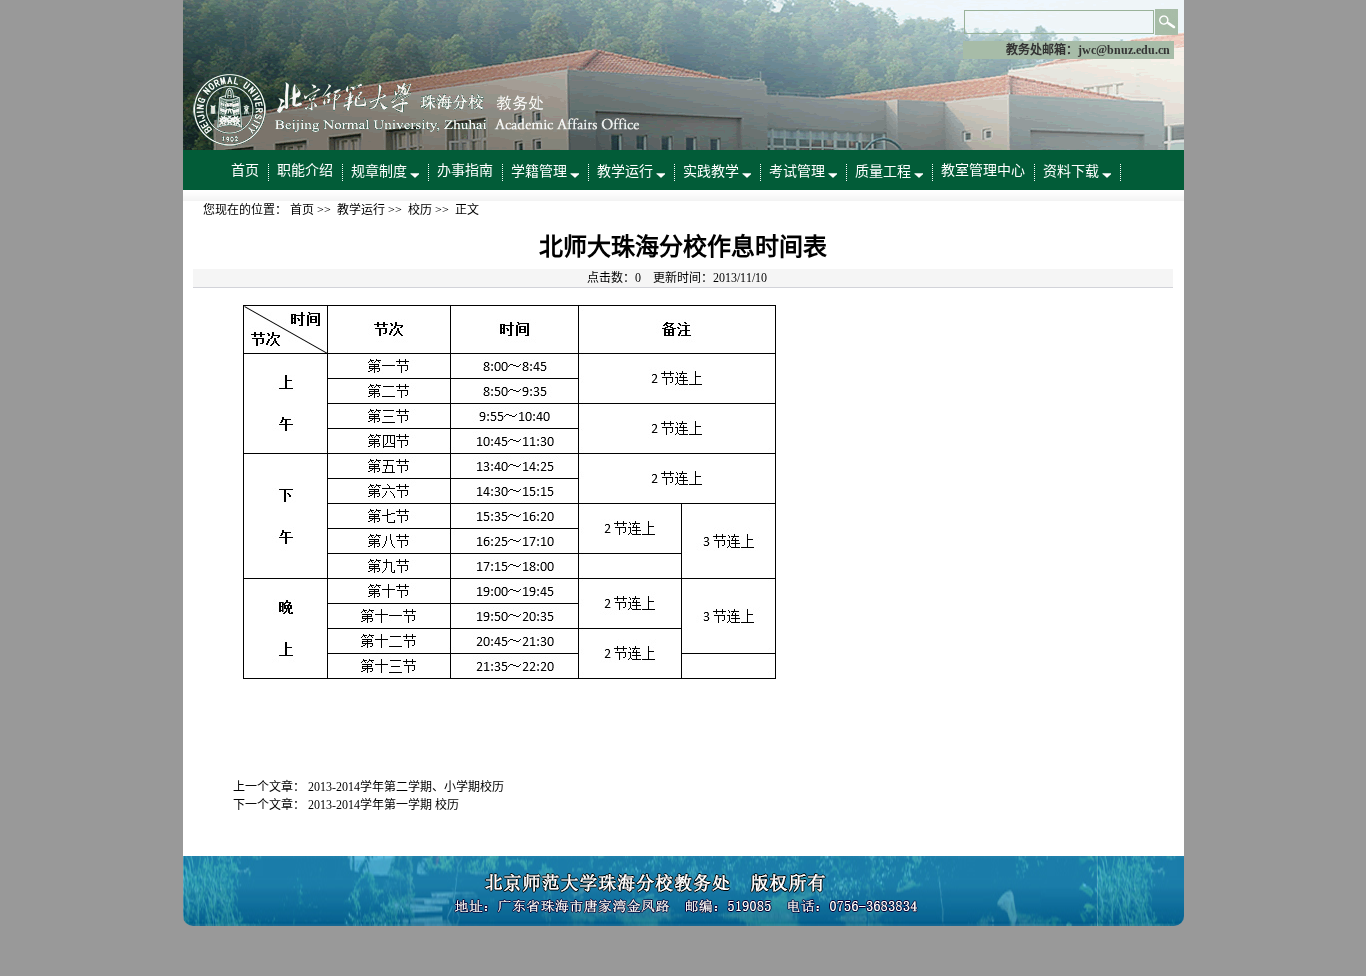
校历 (420, 210)
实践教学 (711, 171)
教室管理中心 (983, 170)
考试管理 (797, 171)
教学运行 (625, 171)
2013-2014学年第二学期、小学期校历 (406, 787)
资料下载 (1071, 171)
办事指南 (465, 170)
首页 (245, 170)
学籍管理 (539, 171)
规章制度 (379, 171)
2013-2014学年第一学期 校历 (383, 805)
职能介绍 (305, 170)
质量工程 (883, 171)
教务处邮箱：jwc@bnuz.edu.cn (1088, 50)
